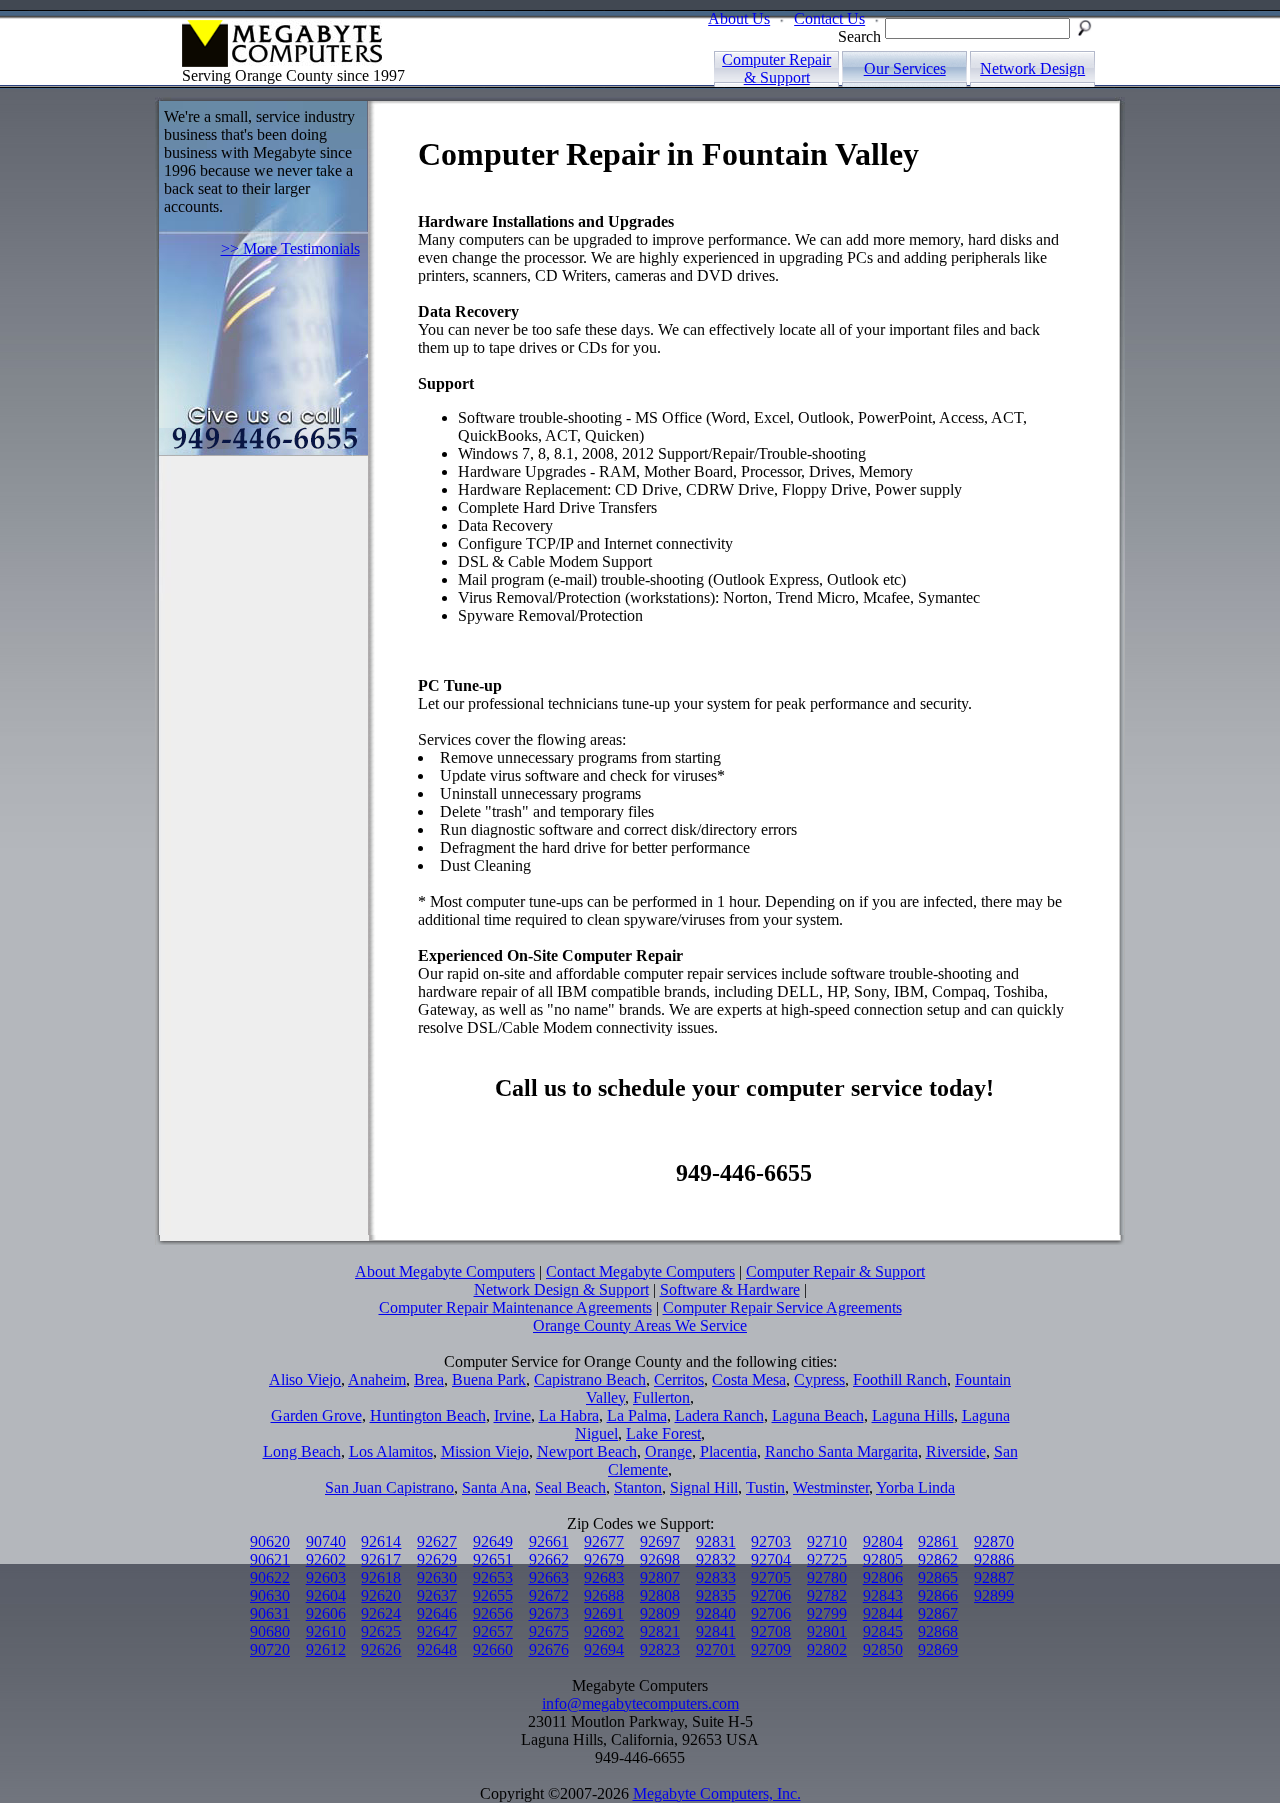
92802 (827, 1649)
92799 (827, 1613)
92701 (716, 1649)
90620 (270, 1541)
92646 (437, 1613)
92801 (827, 1631)
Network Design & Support (561, 1289)
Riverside (956, 1451)
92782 (827, 1595)
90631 (270, 1613)
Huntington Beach (428, 1415)
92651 (493, 1559)
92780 (827, 1577)
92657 (493, 1631)
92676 (549, 1649)
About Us (739, 18)
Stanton (638, 1487)
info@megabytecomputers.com (640, 1703)
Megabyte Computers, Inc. (717, 1793)
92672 (549, 1595)
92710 (827, 1541)
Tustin (765, 1487)
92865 (938, 1577)
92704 (771, 1559)
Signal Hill (704, 1487)
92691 (604, 1613)
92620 (381, 1595)
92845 (883, 1631)
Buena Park (489, 1379)
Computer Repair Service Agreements (782, 1307)
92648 (437, 1649)
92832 (716, 1559)
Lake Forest (663, 1433)
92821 (660, 1631)
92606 (326, 1613)
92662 (549, 1559)
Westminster (831, 1487)
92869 (938, 1649)
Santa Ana (494, 1487)
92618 (381, 1577)
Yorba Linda (915, 1487)
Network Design (1032, 68)
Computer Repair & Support (835, 1271)
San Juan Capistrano (389, 1487)
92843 (883, 1595)
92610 (326, 1631)
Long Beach (302, 1451)
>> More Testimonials (290, 248)
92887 (994, 1577)
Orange (668, 1451)
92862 (938, 1559)
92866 (938, 1595)
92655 (493, 1595)
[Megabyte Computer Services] (205, 61)
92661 (549, 1541)
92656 (493, 1613)
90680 (270, 1631)
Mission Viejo (485, 1451)
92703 (771, 1541)
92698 (660, 1559)
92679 (604, 1559)
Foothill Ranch (900, 1379)
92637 (437, 1595)
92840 (716, 1613)
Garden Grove (316, 1415)
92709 (771, 1649)
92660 (493, 1649)
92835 (716, 1595)
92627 (437, 1541)
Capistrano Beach (590, 1379)
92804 (883, 1541)
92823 (660, 1649)
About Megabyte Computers (445, 1271)
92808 (660, 1595)
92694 (604, 1649)
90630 (270, 1595)
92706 (771, 1595)
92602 (326, 1559)
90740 (326, 1541)
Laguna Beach (818, 1415)
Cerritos (679, 1379)
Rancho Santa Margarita (841, 1451)
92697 (660, 1541)
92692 (604, 1631)
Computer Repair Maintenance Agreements (515, 1307)
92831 (716, 1541)
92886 (994, 1559)
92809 (660, 1613)
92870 (994, 1541)
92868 (938, 1631)
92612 (326, 1649)
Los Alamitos (391, 1451)
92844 (883, 1613)
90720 (270, 1649)
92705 (771, 1577)
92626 (381, 1649)
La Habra (569, 1415)
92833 (716, 1577)
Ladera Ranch (719, 1415)
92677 (604, 1541)
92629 (437, 1559)
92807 (660, 1577)
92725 (827, 1559)
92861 (938, 1541)
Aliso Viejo (305, 1379)
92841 (716, 1631)
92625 (381, 1631)
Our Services (905, 68)
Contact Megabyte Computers (640, 1271)
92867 (938, 1613)
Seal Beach (570, 1487)
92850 (883, 1649)
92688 (604, 1595)
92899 (994, 1595)
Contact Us (829, 18)
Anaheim (377, 1379)
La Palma (637, 1415)
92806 (883, 1577)
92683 (604, 1577)
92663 (549, 1577)
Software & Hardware (730, 1289)
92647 (437, 1631)
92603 (326, 1577)
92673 (549, 1613)
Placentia (728, 1451)
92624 (381, 1613)
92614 (381, 1541)
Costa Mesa (749, 1379)
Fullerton (661, 1397)
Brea (429, 1379)
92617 (381, 1559)
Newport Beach (587, 1451)
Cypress (819, 1379)
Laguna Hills (913, 1415)
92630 (437, 1577)
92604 (326, 1595)
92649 (493, 1541)
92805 (883, 1559)
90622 (270, 1577)
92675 (549, 1631)
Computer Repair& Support (776, 68)
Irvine (512, 1415)
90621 (270, 1559)
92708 (771, 1631)
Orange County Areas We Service (640, 1325)
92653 (493, 1577)
